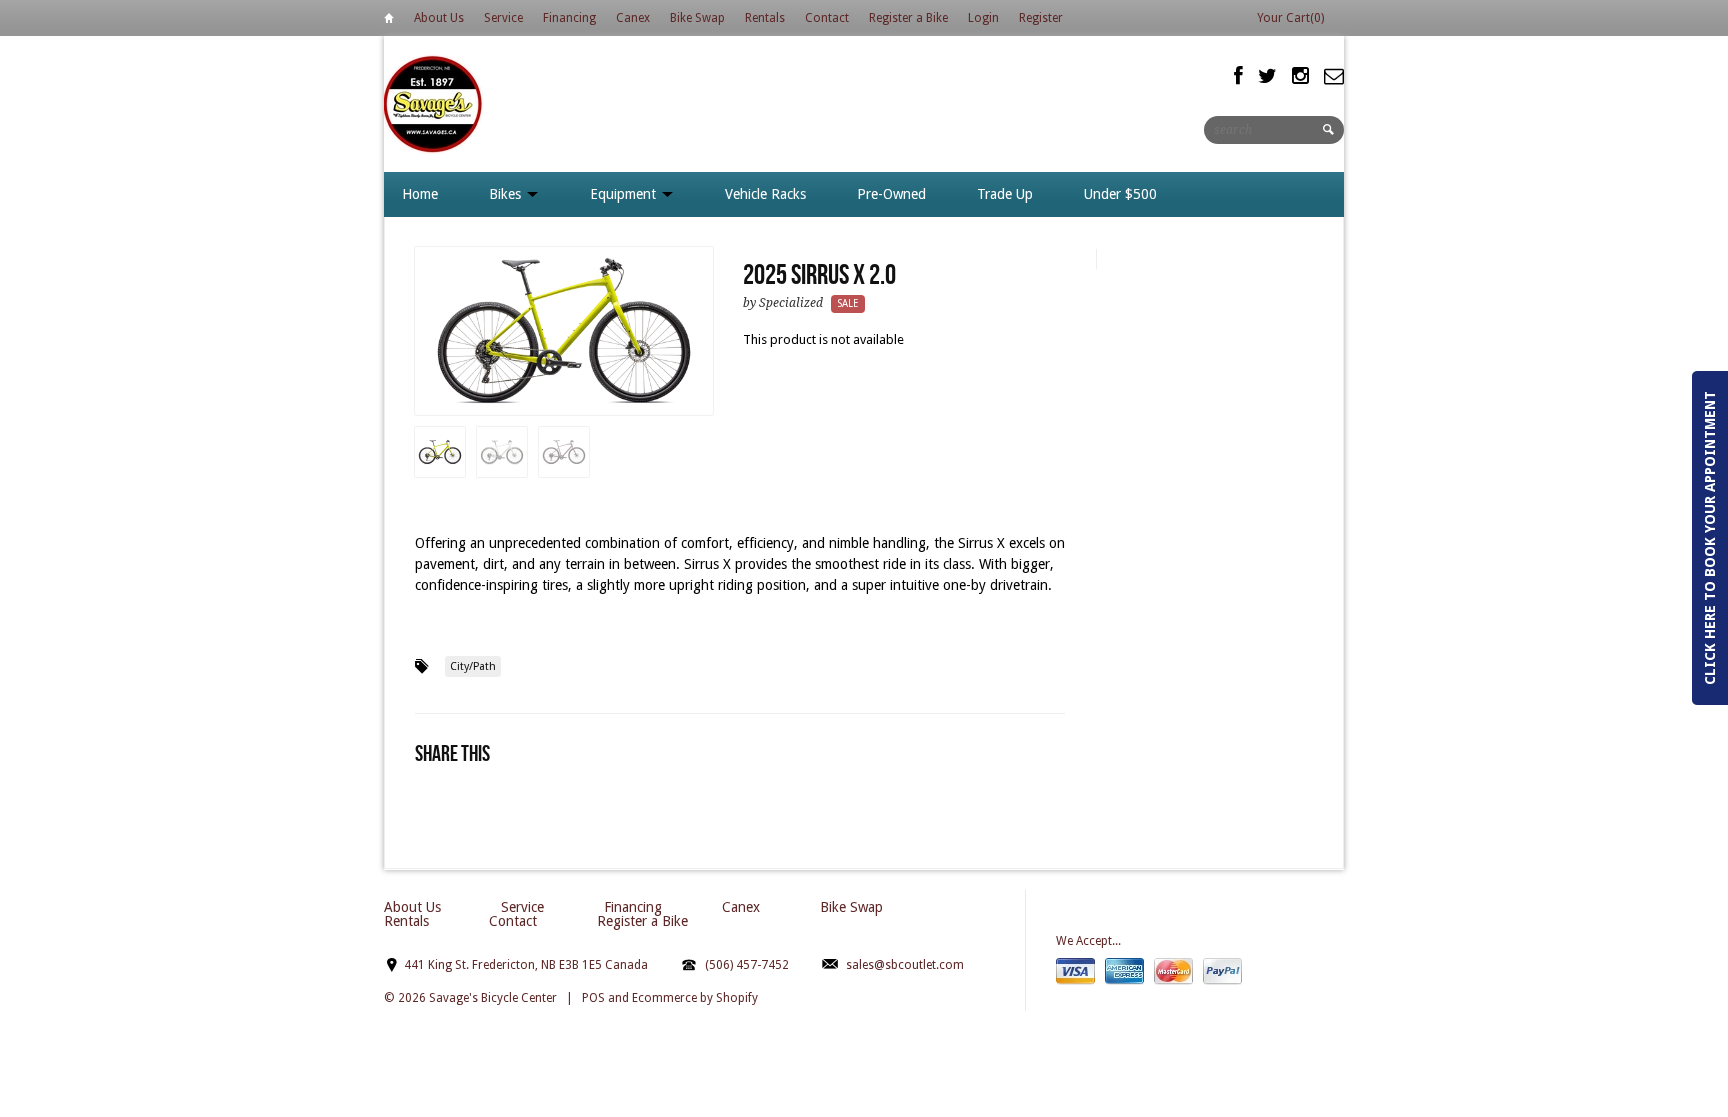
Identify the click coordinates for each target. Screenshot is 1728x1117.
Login (983, 18)
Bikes (507, 194)
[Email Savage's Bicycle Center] (1334, 76)
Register (1041, 18)
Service (503, 18)
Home (389, 21)
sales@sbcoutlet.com (905, 965)
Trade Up (1005, 194)
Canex (633, 18)
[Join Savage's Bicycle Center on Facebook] (1238, 76)
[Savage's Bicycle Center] (434, 103)
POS (593, 998)
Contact (827, 18)
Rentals (765, 18)
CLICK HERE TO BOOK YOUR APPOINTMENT (1710, 538)
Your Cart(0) (1290, 18)
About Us (439, 18)
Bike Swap (697, 18)
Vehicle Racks (765, 194)
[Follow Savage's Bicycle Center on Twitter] (1267, 76)
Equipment (625, 194)
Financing (569, 18)
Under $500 (1120, 194)
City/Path (473, 666)
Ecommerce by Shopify (695, 998)
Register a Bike (908, 18)
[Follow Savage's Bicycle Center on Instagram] (1300, 76)
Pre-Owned (891, 194)
